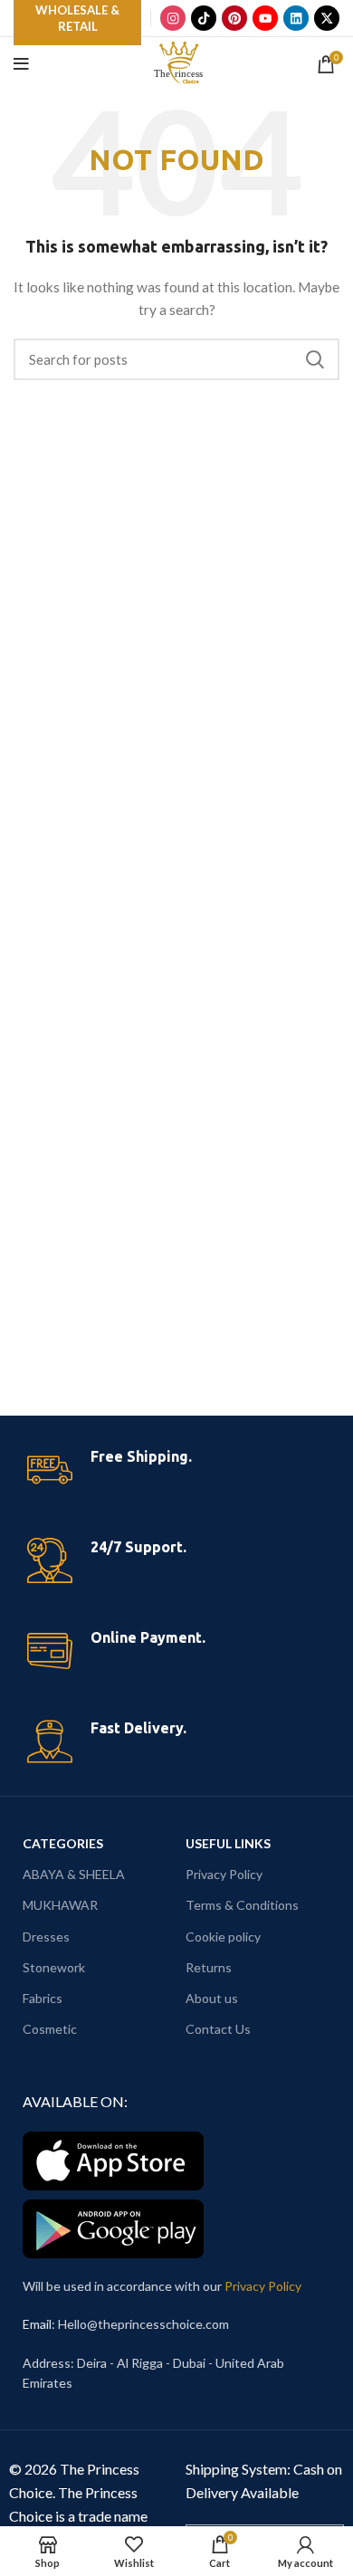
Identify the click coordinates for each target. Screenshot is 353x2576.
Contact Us (218, 2029)
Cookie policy (223, 1937)
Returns (209, 1967)
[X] (327, 18)
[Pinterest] (234, 18)
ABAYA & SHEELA (74, 1874)
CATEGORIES (63, 1843)
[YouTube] (265, 18)
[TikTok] (204, 18)
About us (212, 1998)
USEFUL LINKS (228, 1843)
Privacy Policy (224, 1874)
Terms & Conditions (242, 1905)
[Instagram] (173, 18)
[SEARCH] (315, 359)
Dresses (46, 1937)
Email (37, 2324)
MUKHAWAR (60, 1905)
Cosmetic (50, 2029)
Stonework (54, 1967)
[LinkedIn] (296, 18)
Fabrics (43, 1998)
